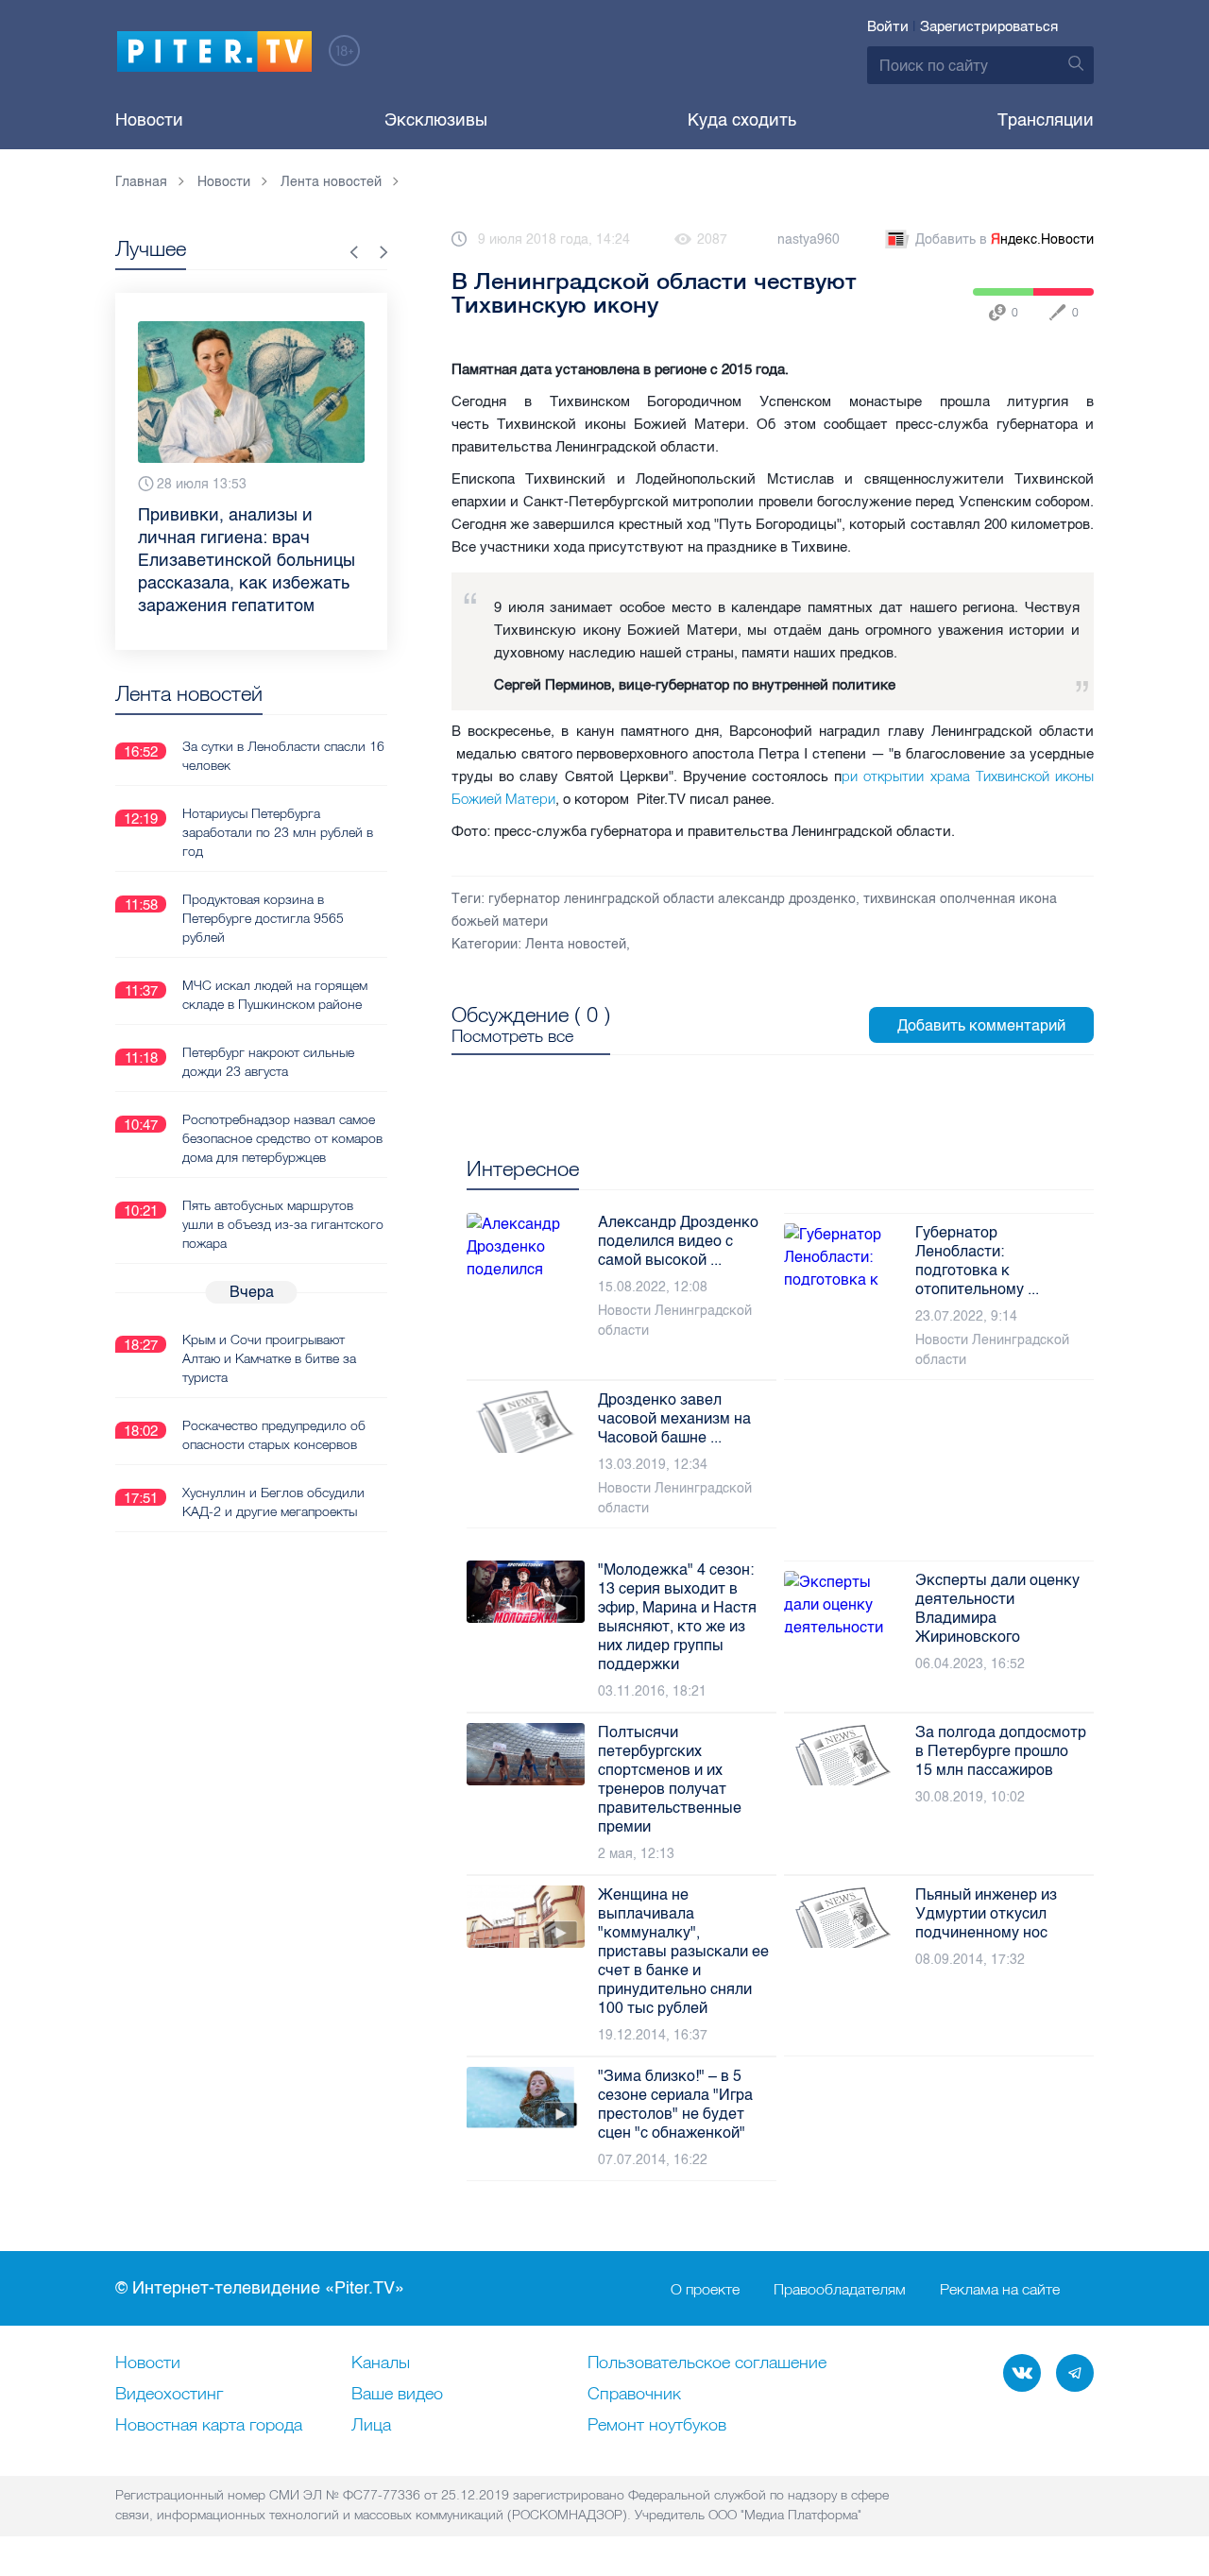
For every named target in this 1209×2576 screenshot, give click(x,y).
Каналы (381, 2363)
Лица (371, 2426)
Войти (888, 26)
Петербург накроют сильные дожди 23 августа (268, 1062)
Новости (149, 120)
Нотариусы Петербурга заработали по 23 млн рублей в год (278, 832)
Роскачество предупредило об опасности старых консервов (274, 1435)
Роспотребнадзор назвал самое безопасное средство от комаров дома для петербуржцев (282, 1138)
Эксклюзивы (436, 120)
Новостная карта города (209, 2426)
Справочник (634, 2395)
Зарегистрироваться (989, 26)
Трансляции (1046, 120)
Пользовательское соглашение (707, 2363)
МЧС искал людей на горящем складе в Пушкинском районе (275, 995)
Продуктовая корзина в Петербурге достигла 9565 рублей (263, 918)
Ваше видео (397, 2395)
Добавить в (1005, 239)
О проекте (705, 2289)
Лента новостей (576, 944)
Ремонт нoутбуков (657, 2426)
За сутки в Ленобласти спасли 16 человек (283, 756)
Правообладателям (840, 2289)
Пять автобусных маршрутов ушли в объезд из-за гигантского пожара (283, 1224)
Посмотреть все (512, 1036)
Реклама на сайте (1000, 2289)
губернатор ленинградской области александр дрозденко (672, 899)
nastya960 (809, 239)
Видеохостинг (169, 2395)
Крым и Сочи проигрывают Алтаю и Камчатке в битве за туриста (269, 1358)
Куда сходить (742, 120)
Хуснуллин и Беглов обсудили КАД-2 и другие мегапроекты (273, 1502)
